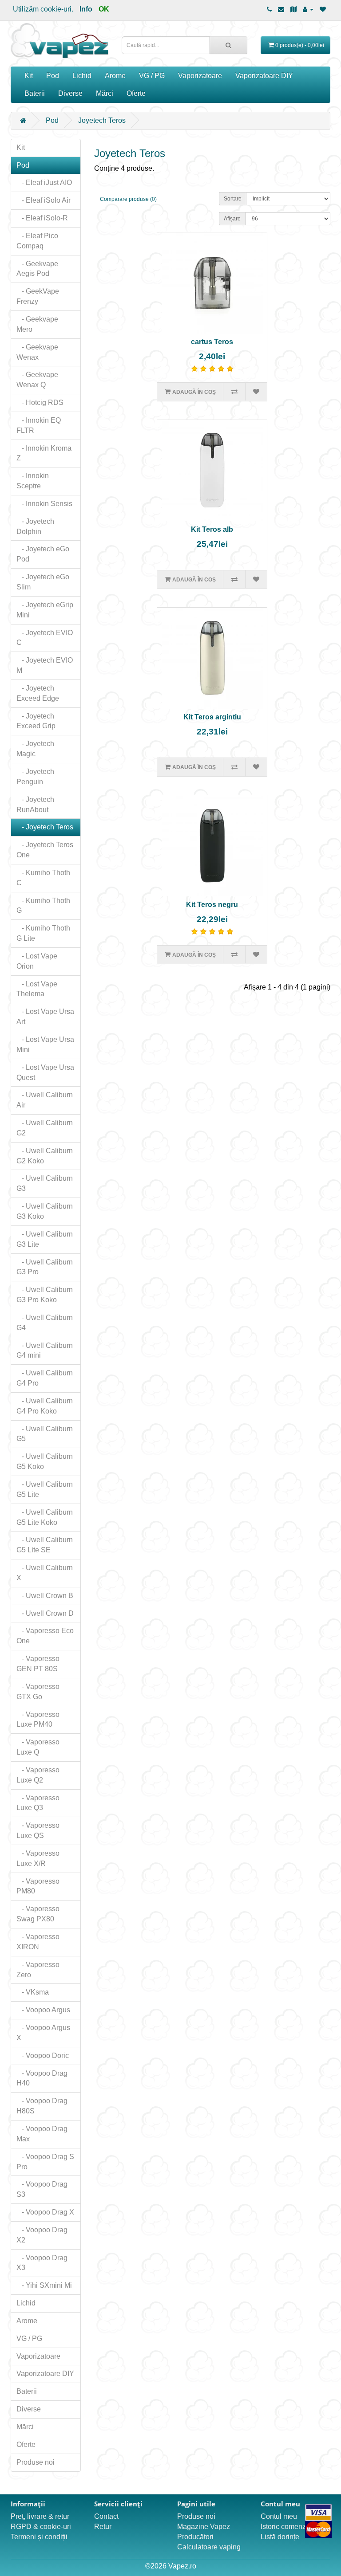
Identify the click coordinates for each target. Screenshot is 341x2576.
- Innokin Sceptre (33, 481)
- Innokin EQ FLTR (39, 425)
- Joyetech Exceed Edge (38, 693)
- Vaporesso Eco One (45, 1636)
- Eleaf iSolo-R (42, 218)
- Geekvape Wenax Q (37, 380)
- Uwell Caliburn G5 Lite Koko (45, 1517)
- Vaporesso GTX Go (38, 1692)
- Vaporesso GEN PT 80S (38, 1664)
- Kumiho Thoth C (43, 878)
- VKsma (33, 1992)
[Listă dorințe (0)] (323, 9)
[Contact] (281, 9)
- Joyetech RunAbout (35, 805)
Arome (115, 76)
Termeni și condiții (39, 2537)
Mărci (105, 93)
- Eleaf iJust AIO (44, 183)
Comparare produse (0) (128, 199)
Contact (106, 2516)
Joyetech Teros (102, 120)
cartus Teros (212, 342)
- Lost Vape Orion (37, 961)
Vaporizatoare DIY (264, 76)
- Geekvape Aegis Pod (37, 269)
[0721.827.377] (269, 9)
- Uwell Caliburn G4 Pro (45, 1378)
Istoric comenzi (284, 2527)
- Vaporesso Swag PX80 (38, 1914)
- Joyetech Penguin (35, 777)
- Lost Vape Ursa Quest (45, 1072)
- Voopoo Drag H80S (42, 2106)
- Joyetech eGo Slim (43, 582)
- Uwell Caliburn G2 (45, 1128)
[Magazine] (293, 9)
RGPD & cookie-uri (41, 2527)
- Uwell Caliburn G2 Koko (45, 1156)
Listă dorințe (280, 2537)
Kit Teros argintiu (212, 717)
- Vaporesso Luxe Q (38, 1747)
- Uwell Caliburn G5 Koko (45, 1461)
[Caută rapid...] (228, 45)
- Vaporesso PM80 (38, 1886)
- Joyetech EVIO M (45, 665)
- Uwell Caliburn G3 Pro (45, 1267)
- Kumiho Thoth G (43, 906)
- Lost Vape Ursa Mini (45, 1045)
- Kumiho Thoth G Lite (43, 933)
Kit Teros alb (212, 529)
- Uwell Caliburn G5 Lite (45, 1489)
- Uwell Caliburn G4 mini (45, 1351)
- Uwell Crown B (45, 1596)
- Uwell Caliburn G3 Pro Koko (45, 1295)
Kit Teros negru (212, 905)
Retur (103, 2527)
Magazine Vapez (204, 2527)
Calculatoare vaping (209, 2547)
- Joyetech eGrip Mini (45, 610)
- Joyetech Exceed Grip (36, 721)
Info (86, 9)
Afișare (232, 219)
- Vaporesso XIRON (38, 1942)
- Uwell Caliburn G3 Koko (45, 1211)
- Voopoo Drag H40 (42, 2078)
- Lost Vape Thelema (37, 989)
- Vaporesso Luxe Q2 (38, 1775)
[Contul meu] (308, 9)
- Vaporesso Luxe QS (38, 1830)
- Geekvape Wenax (37, 352)
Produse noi (36, 2462)
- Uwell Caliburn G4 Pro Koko (45, 1406)
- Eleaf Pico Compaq (37, 241)
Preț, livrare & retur (40, 2516)
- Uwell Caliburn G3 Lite (45, 1239)
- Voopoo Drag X (45, 2212)
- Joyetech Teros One (45, 850)
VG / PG (152, 76)
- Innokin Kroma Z (44, 453)
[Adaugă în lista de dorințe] (256, 392)
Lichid (82, 76)
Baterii (35, 93)
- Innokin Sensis (44, 504)
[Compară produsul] (234, 392)
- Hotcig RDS (40, 402)
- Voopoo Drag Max (42, 2134)
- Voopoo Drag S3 (42, 2189)
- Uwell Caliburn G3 (45, 1183)
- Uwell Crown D (45, 1613)
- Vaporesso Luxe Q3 (38, 1803)
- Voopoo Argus (43, 2010)
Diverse (70, 93)
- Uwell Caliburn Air (45, 1100)
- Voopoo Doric (43, 2056)
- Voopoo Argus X (43, 2033)
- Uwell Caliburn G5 (45, 1434)
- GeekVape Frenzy (38, 296)
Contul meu (279, 2516)
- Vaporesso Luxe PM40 (38, 1720)
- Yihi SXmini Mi (44, 2285)
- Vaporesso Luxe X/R (38, 1858)
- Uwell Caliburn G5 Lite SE (45, 1545)
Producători (195, 2537)
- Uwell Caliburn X (45, 1573)
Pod (53, 76)
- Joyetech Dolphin (35, 526)
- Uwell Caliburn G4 (45, 1323)
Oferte (136, 93)
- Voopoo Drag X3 (42, 2263)
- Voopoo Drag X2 (42, 2235)
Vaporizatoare (200, 76)
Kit (29, 76)
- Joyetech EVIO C (45, 638)
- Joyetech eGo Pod (43, 554)
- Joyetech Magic (35, 749)
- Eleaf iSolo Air (44, 200)
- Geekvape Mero (37, 324)
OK (104, 9)
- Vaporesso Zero (38, 1970)
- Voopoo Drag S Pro (45, 2162)
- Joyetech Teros (45, 827)
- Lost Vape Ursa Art (45, 1017)
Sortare (233, 199)
